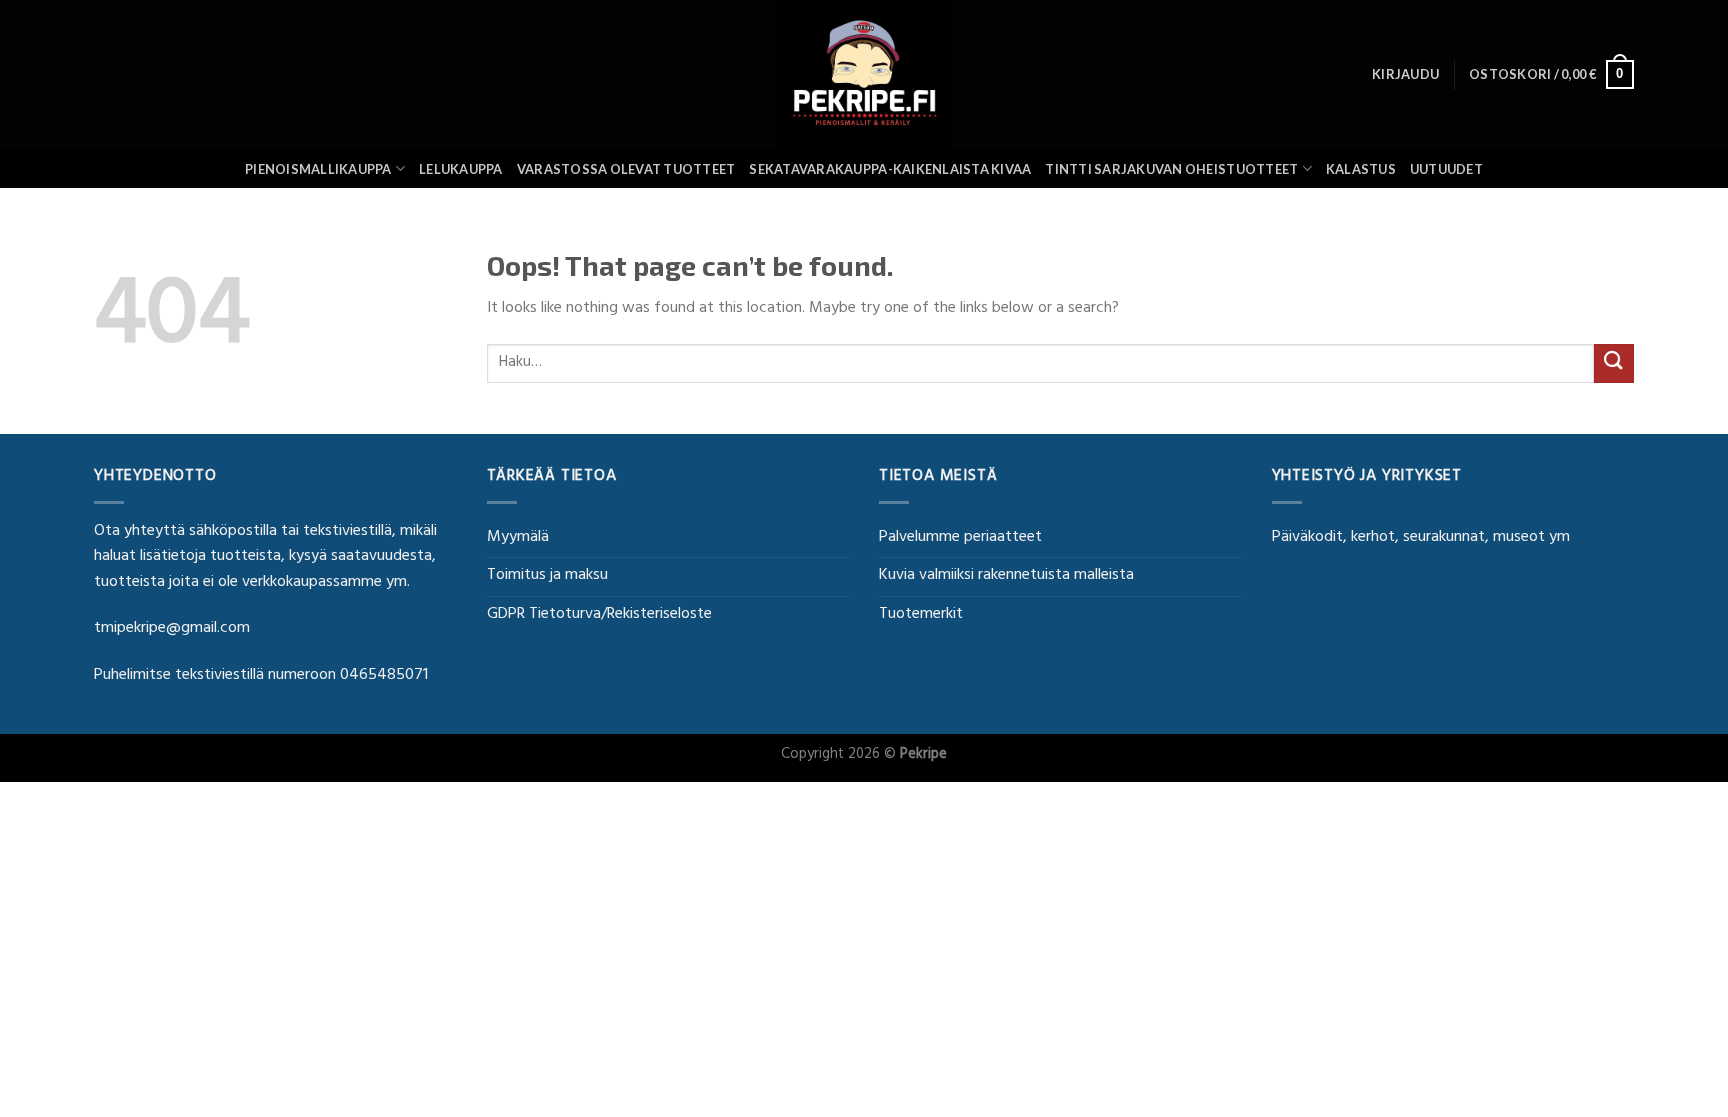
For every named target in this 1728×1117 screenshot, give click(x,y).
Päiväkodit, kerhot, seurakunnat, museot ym (1421, 538)
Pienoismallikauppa (318, 169)
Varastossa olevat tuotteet (626, 169)
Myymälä (518, 538)
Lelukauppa (461, 169)
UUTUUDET (1446, 169)
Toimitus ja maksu (547, 576)
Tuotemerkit (921, 615)
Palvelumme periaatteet (960, 538)
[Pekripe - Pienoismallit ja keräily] (864, 74)
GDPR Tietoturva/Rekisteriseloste (599, 615)
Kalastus (1361, 169)
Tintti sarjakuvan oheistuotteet (1171, 169)
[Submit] (1614, 363)
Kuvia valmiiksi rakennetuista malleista (1006, 576)
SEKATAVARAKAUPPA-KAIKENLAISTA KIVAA (890, 169)
